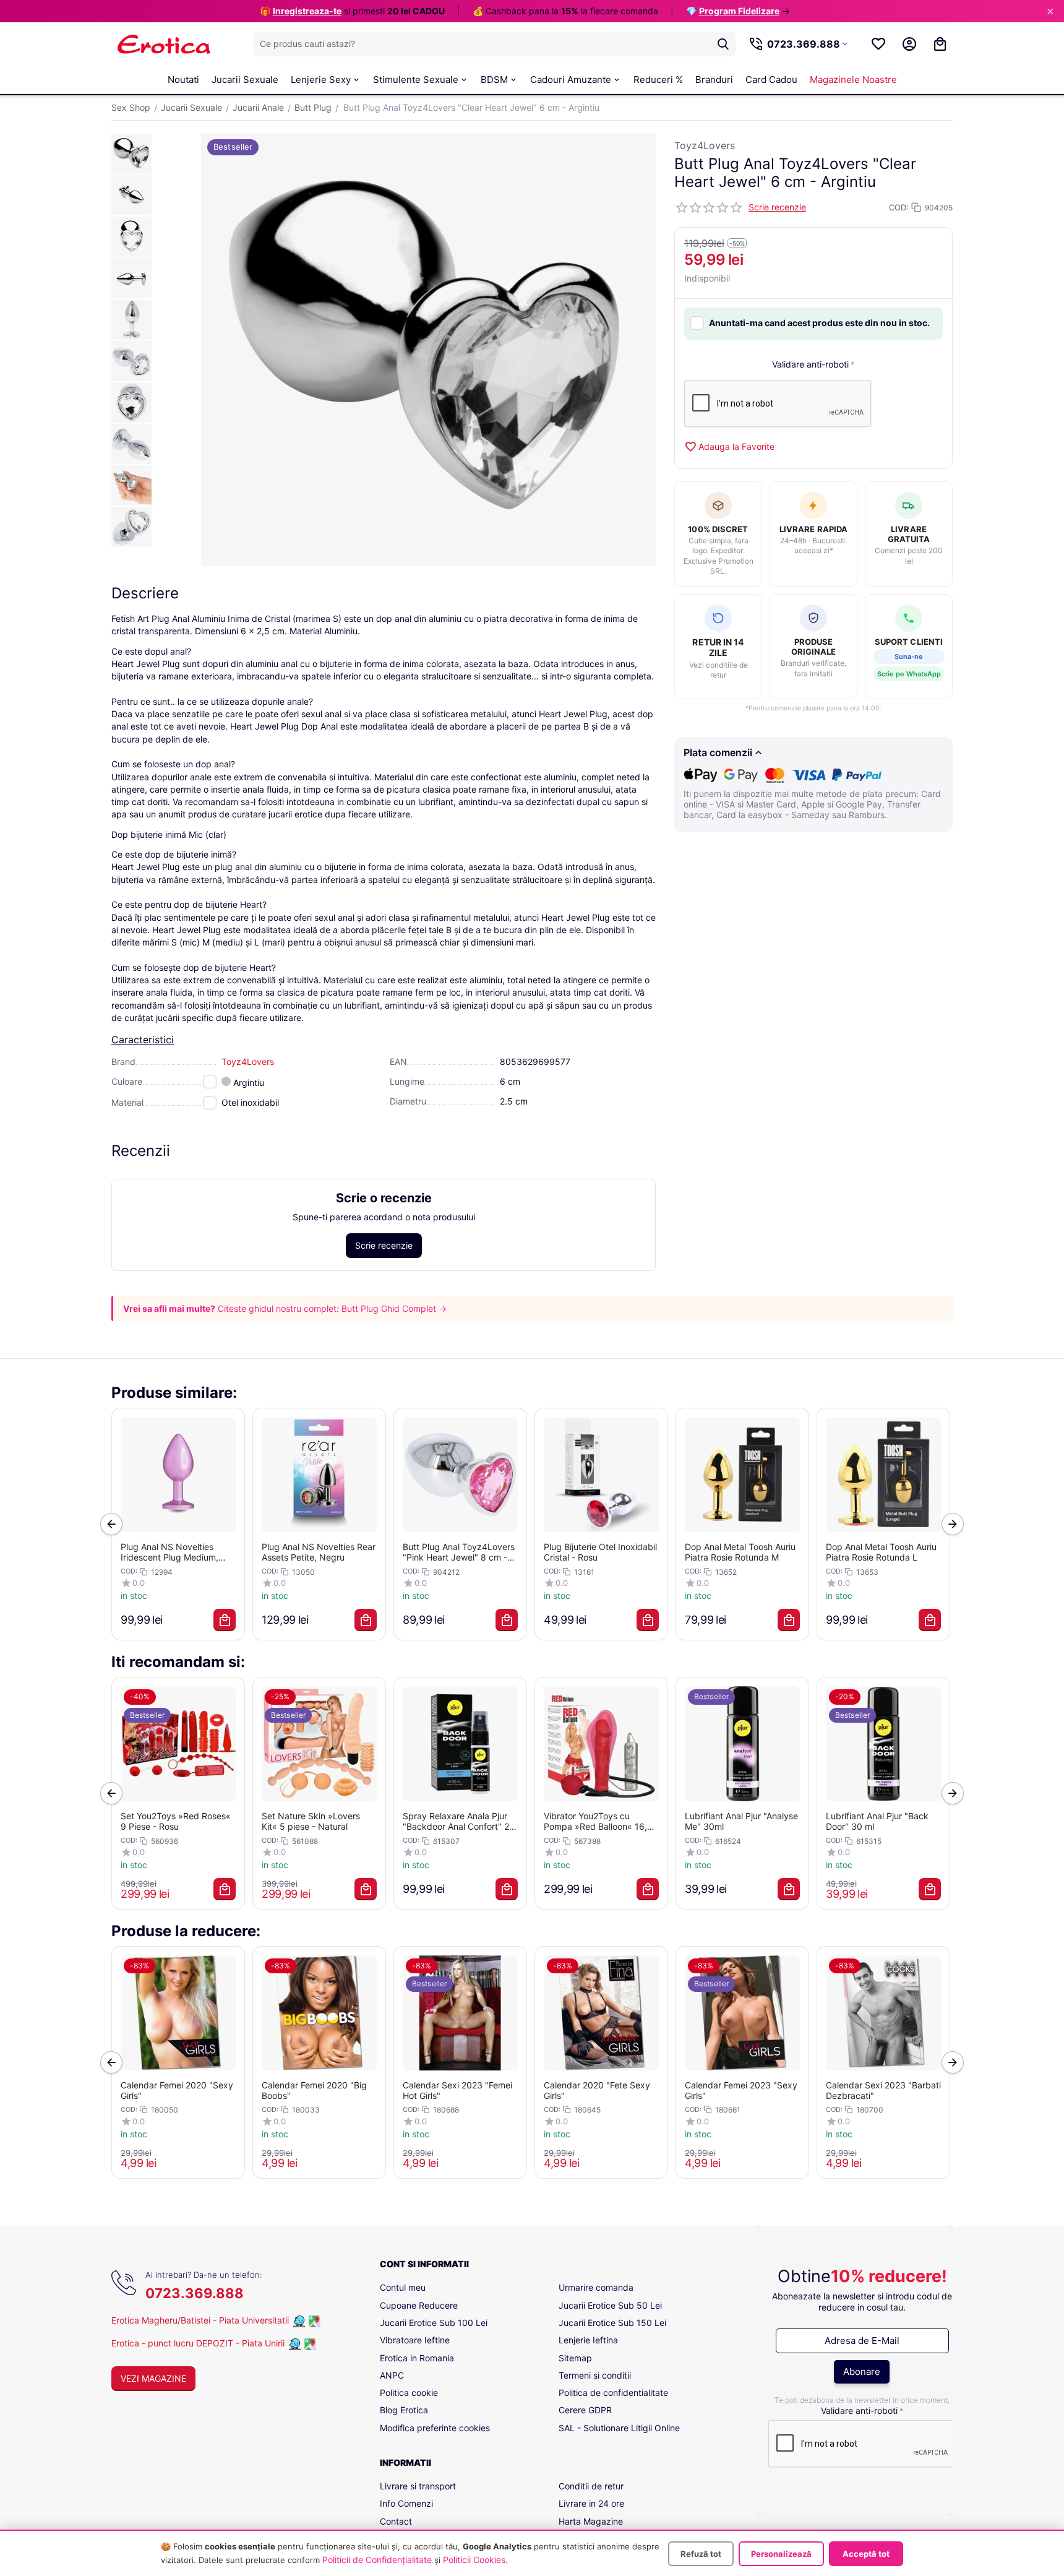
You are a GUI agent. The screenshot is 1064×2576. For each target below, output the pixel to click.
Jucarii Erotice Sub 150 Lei (612, 2323)
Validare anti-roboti (810, 364)
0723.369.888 (195, 2293)
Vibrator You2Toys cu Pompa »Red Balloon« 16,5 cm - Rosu (598, 1821)
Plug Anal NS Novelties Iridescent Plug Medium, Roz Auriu (169, 1552)
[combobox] (495, 44)
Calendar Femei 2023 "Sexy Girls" (741, 2090)
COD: (899, 207)
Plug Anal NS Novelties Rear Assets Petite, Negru (319, 1552)
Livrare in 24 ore (591, 2503)
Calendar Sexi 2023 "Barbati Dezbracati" (883, 2090)
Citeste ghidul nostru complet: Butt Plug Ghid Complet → (332, 1308)
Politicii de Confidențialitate (377, 2560)
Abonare (862, 2371)
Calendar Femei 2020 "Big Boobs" (314, 2090)
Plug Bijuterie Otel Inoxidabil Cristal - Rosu (600, 1552)
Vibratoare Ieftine (415, 2340)
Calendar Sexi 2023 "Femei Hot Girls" (457, 2090)
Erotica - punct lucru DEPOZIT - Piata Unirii (199, 2343)
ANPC (392, 2375)
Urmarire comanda (596, 2287)
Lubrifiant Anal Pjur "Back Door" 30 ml (877, 1821)
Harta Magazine (591, 2521)
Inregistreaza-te (307, 11)
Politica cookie (409, 2393)
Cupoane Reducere (419, 2305)
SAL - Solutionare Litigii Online (619, 2428)
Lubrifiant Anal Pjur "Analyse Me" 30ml (741, 1821)
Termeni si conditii (595, 2375)
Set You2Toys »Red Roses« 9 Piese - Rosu (176, 1821)
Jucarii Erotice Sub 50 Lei (610, 2305)
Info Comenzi (406, 2503)
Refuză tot (701, 2554)
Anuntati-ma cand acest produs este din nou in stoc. (819, 323)
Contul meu (403, 2287)
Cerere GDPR (585, 2410)
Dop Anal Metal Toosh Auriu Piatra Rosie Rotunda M (740, 1552)
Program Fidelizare (739, 11)
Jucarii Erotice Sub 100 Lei (434, 2323)
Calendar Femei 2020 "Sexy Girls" (177, 2090)
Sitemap (575, 2358)
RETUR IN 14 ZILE (718, 648)
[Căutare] (723, 44)
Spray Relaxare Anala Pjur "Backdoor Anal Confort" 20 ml (459, 1821)
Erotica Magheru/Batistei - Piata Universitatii (200, 2320)
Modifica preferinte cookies (435, 2428)
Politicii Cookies (474, 2560)
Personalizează (781, 2554)
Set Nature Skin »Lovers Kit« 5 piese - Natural (311, 1821)
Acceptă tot (866, 2554)
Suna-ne (909, 657)
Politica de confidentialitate (613, 2393)
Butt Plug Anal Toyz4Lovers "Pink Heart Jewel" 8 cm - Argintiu (459, 1552)
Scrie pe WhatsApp (909, 674)
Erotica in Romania (417, 2358)
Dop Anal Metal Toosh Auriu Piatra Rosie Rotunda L (881, 1552)
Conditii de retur (591, 2486)
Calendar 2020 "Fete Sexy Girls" (597, 2090)
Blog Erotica (404, 2410)
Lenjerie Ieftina (588, 2340)
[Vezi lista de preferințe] (878, 44)
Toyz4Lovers (705, 145)
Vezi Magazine (153, 2378)
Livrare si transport (418, 2486)
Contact (396, 2521)
